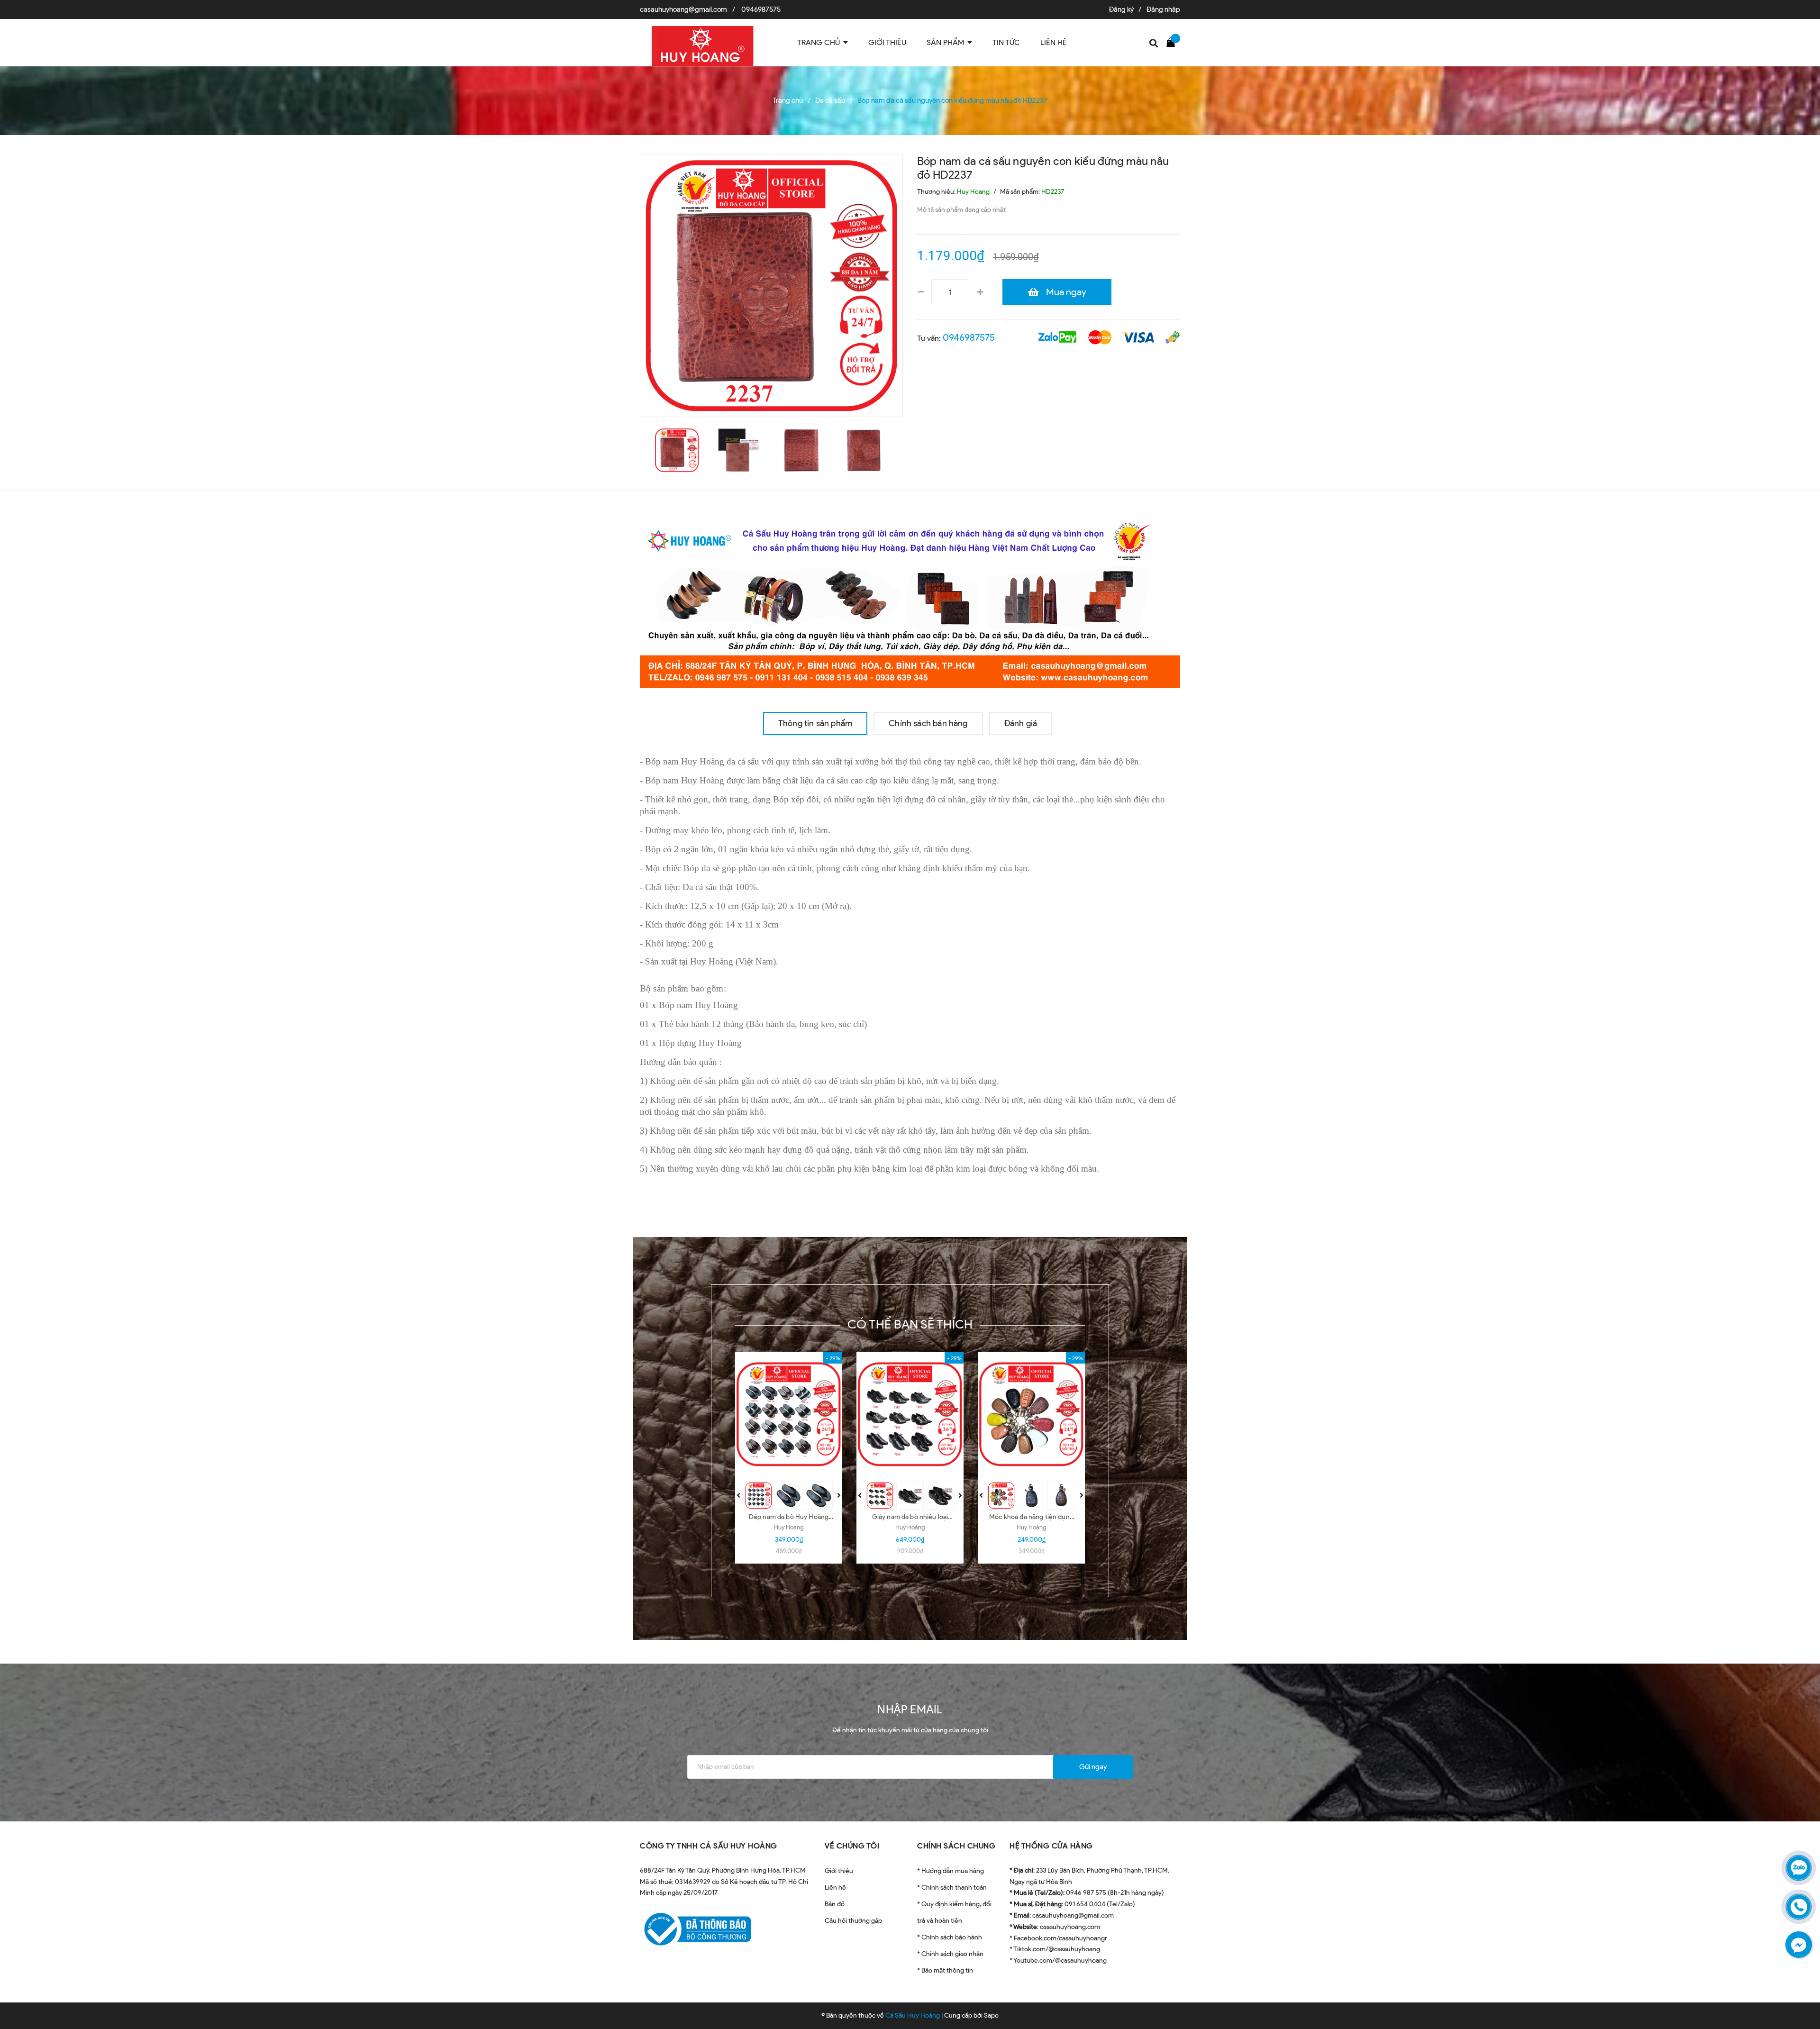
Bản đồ (835, 1904)
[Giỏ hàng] (1173, 42)
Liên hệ (835, 1888)
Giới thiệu (839, 1871)
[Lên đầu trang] (1801, 1979)
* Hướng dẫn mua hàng (951, 1871)
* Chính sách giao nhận (950, 1954)
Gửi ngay (1093, 1767)
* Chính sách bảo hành (950, 1937)
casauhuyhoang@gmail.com (683, 9)
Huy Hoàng (789, 1527)
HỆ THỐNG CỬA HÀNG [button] (1051, 1846)
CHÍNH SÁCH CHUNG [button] (956, 1846)
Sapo (991, 2015)
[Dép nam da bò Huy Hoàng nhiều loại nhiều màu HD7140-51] (789, 1414)
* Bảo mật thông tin (945, 1970)
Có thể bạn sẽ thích (910, 1324)
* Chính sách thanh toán (952, 1888)
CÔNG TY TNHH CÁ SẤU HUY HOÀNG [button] (709, 1846)
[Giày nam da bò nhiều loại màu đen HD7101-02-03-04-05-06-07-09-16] (910, 1414)
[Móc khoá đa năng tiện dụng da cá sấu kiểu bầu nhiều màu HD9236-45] (1031, 1414)
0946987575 (761, 9)
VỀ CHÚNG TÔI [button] (852, 1846)
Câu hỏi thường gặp (853, 1921)
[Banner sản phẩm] (910, 601)
